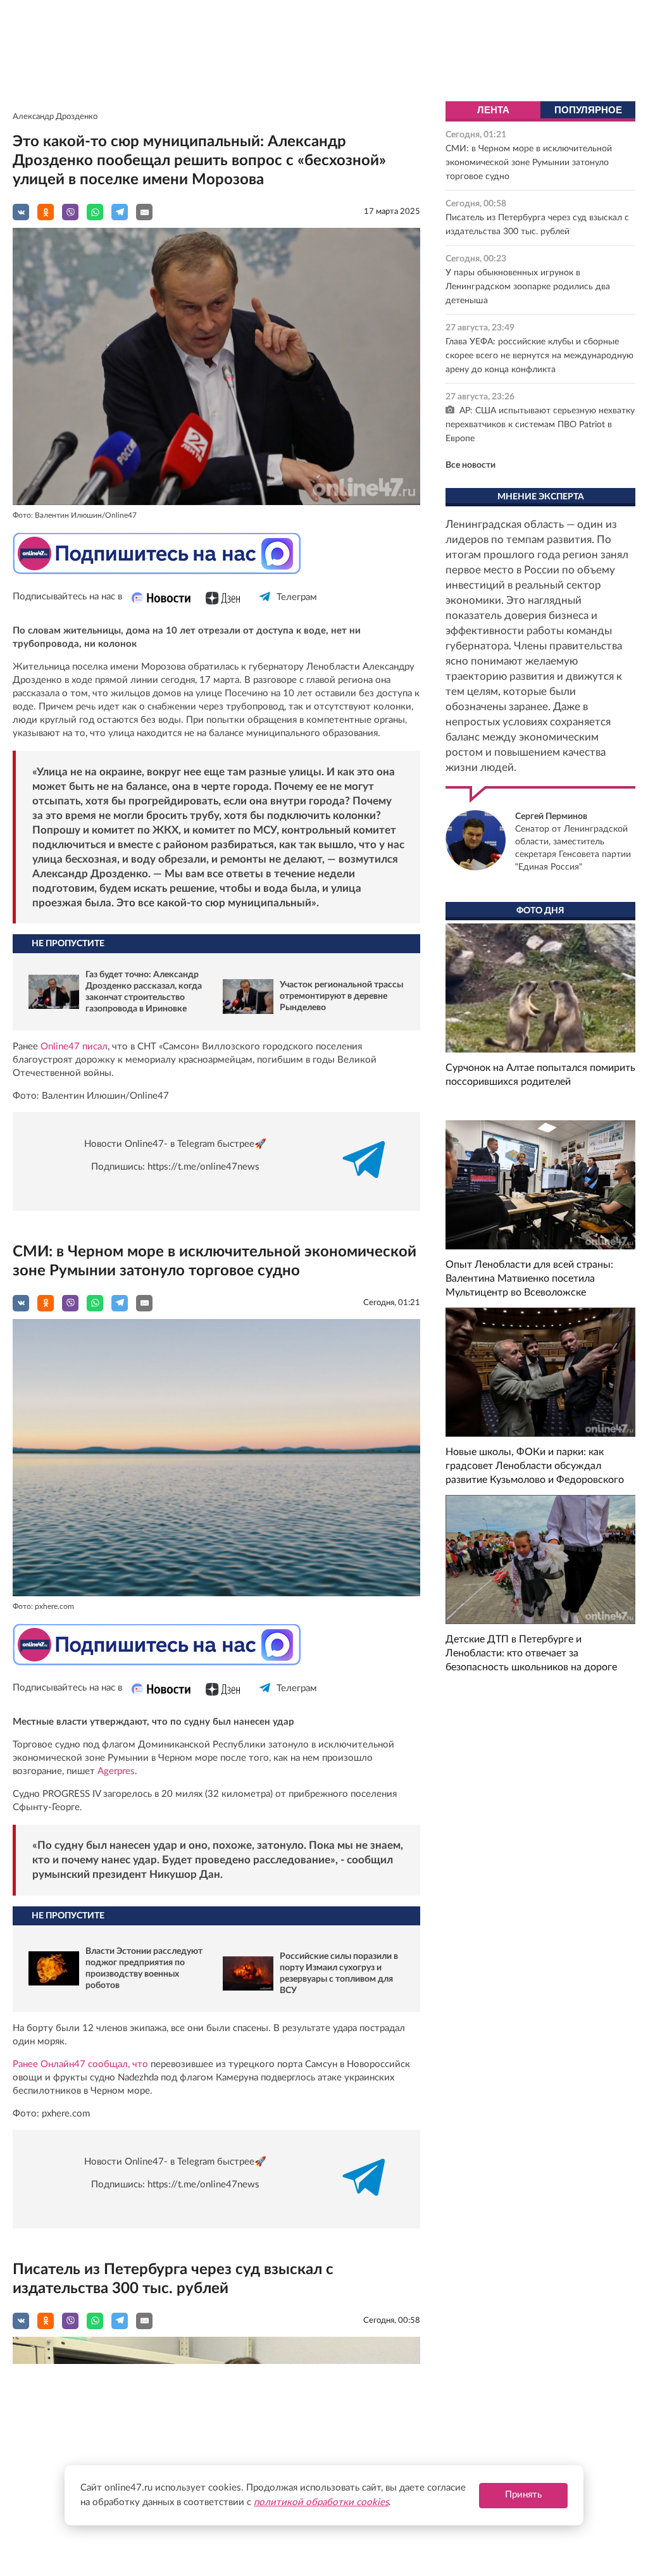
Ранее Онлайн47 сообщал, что (80, 2064)
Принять (523, 2495)
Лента (493, 110)
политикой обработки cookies (321, 2502)
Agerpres (116, 1771)
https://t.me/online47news (203, 1167)
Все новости (470, 465)
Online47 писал (74, 1047)
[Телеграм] (265, 608)
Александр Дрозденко (55, 117)
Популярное (588, 110)
